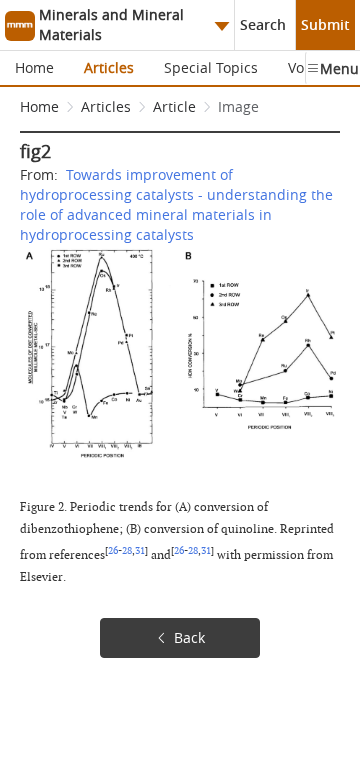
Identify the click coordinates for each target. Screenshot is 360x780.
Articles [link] (106, 106)
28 (127, 551)
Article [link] (174, 106)
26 (113, 551)
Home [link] (39, 106)
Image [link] (238, 106)
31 (140, 551)
